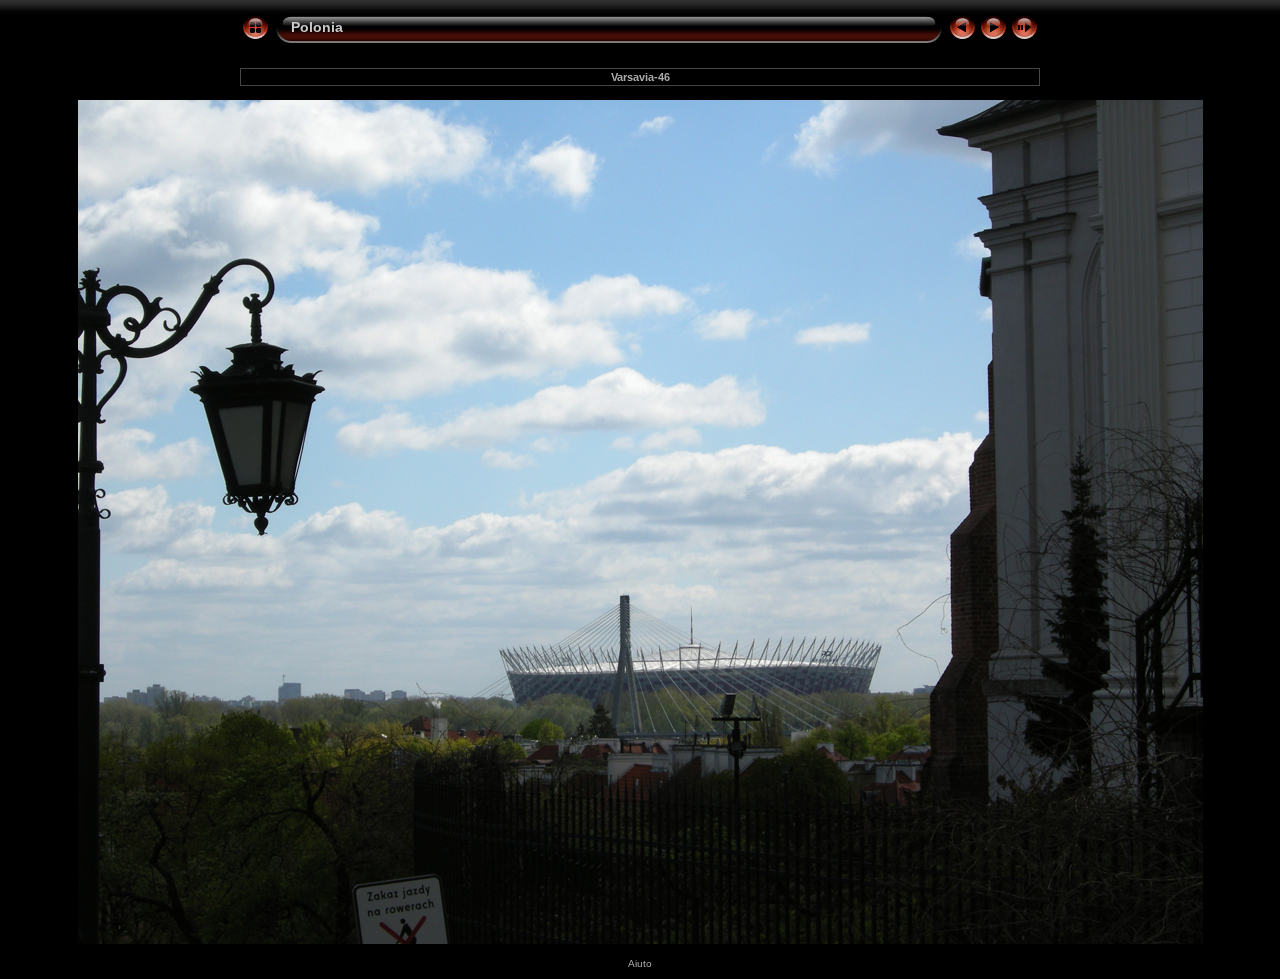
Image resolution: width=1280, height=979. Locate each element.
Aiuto (640, 963)
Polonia (317, 27)
